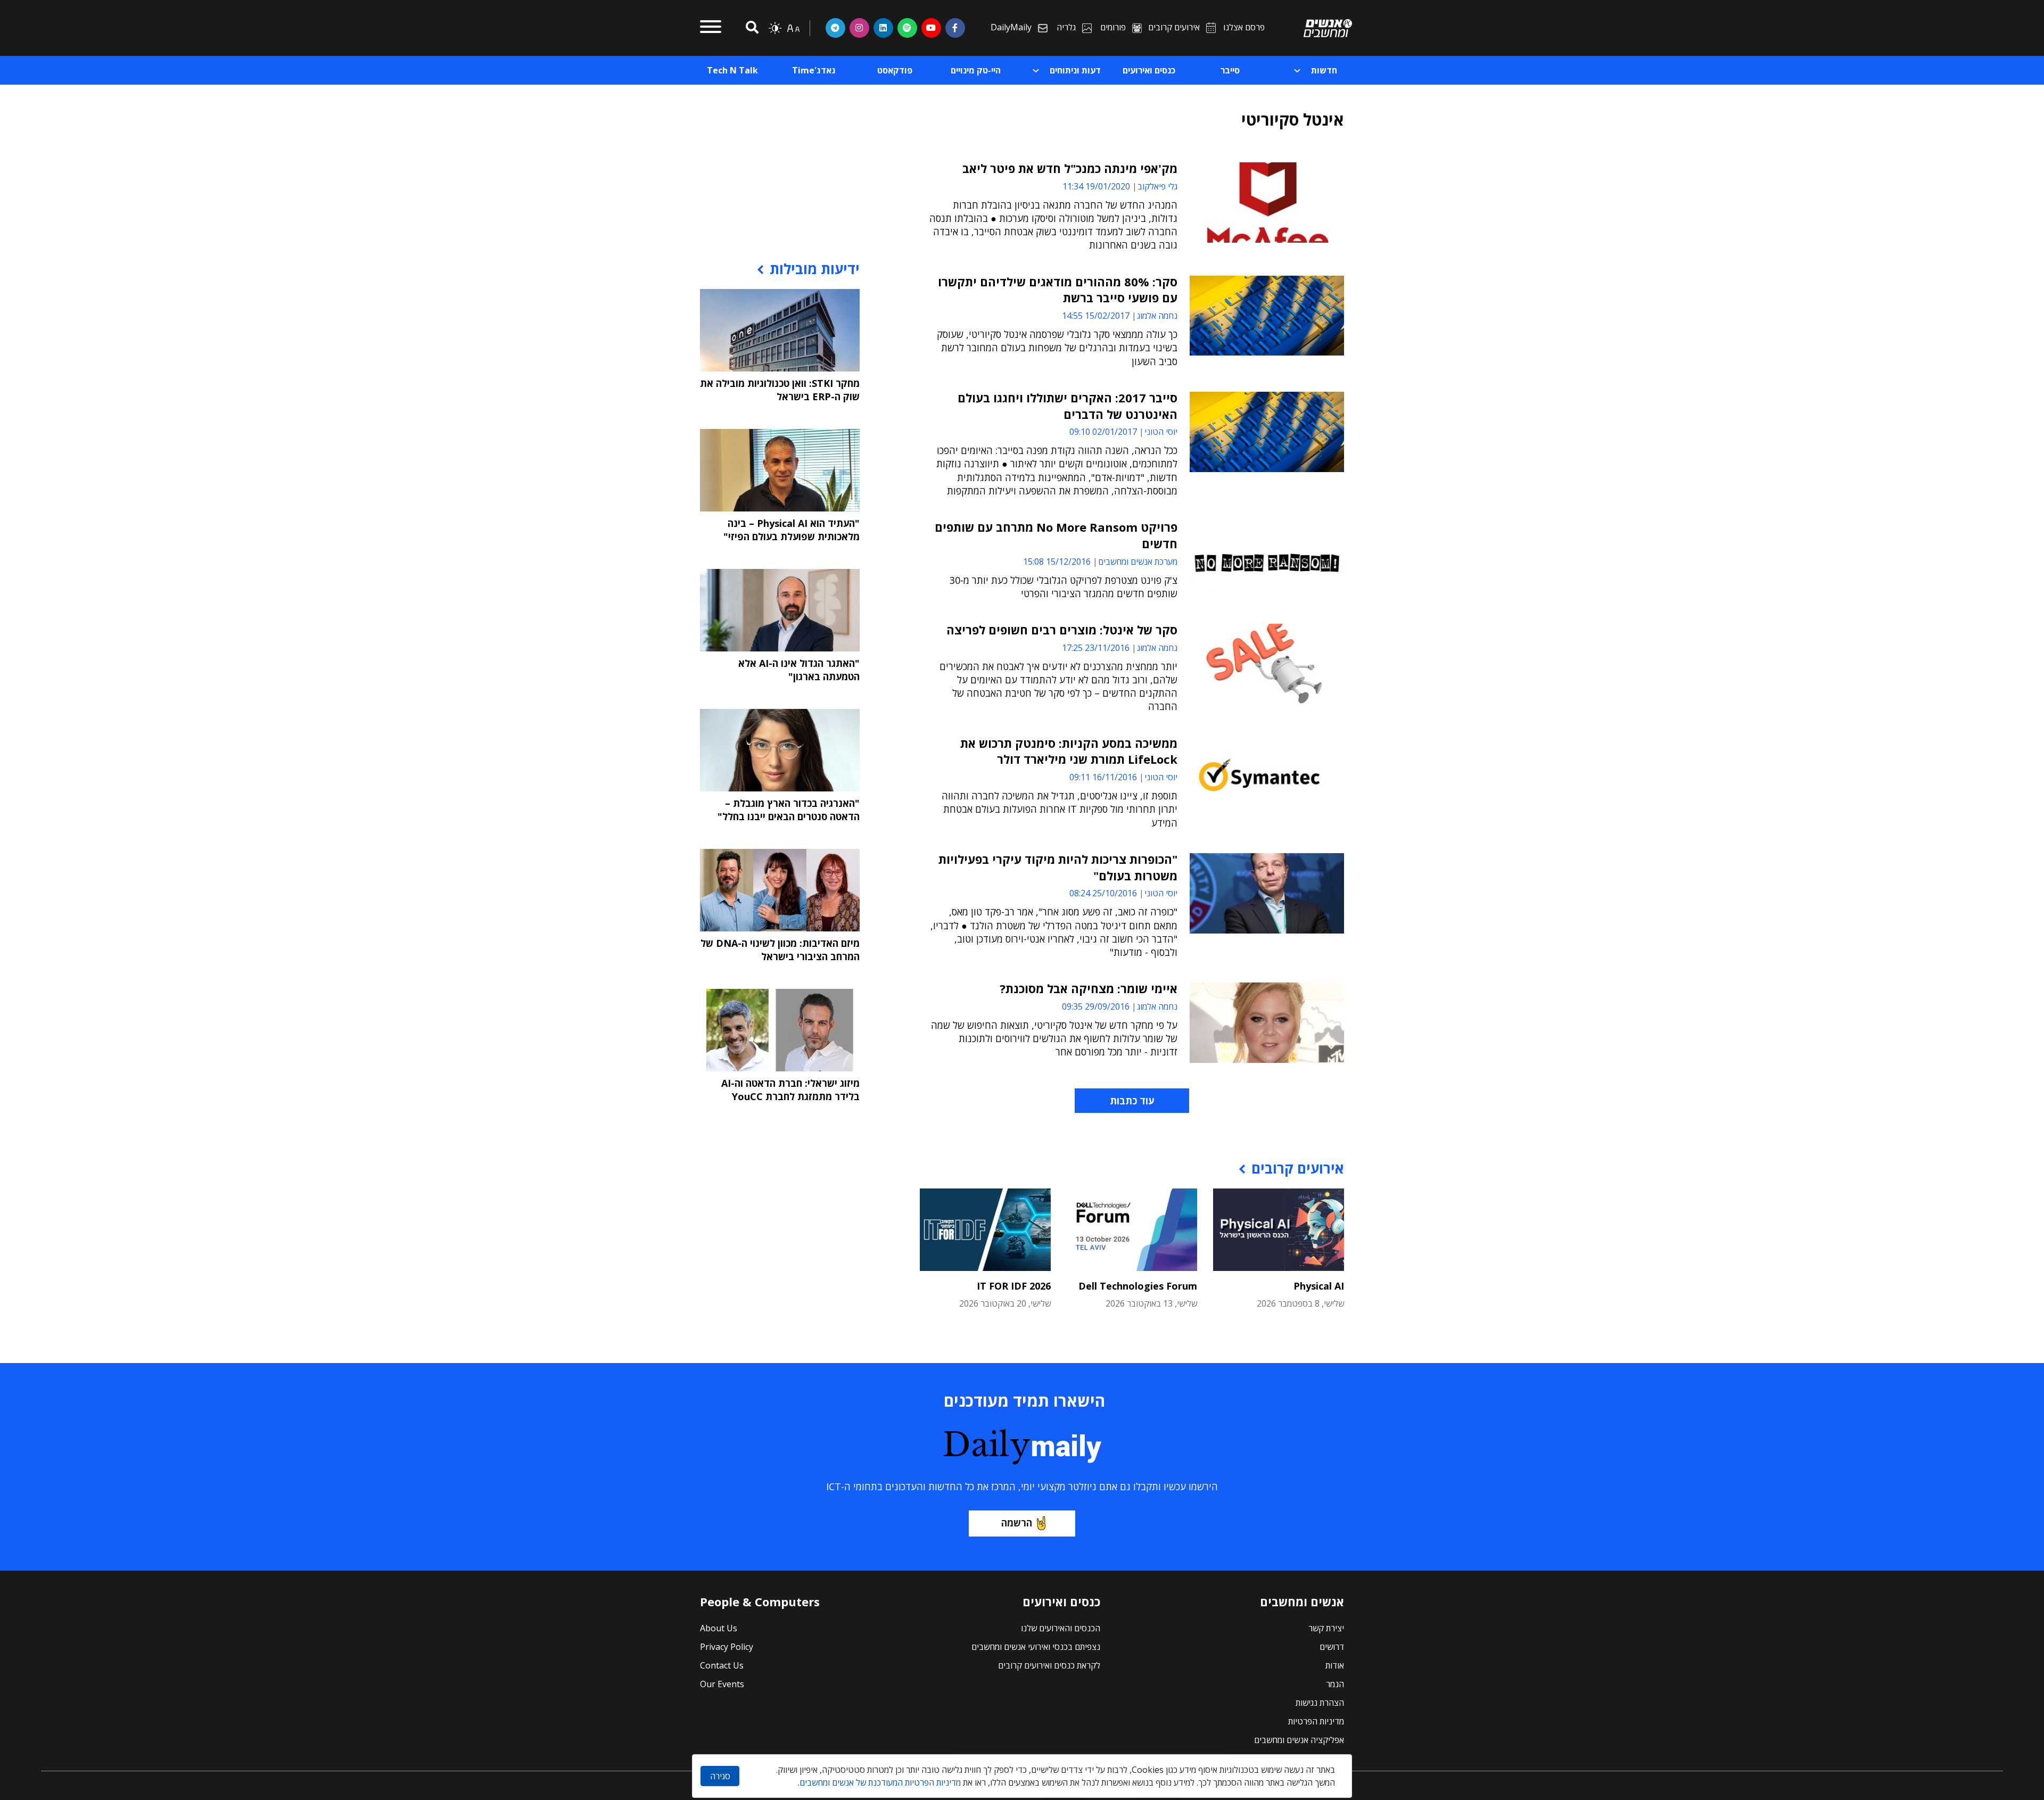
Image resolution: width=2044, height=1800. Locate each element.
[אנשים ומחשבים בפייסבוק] (955, 28)
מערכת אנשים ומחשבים (1138, 562)
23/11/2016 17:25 (1096, 648)
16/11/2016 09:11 (1103, 777)
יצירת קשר (1326, 1628)
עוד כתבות (1132, 1101)
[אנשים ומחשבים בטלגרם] (835, 28)
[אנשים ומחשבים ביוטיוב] (931, 28)
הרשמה (1017, 1523)
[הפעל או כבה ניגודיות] (775, 28)
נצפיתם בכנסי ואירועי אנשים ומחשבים (1036, 1647)
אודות (1335, 1665)
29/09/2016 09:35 (1096, 1006)
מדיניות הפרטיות (1316, 1721)
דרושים (1332, 1647)
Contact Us (722, 1665)
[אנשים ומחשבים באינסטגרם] (859, 28)
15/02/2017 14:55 (1096, 316)
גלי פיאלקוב (1157, 186)
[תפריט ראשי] (711, 28)
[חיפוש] (751, 28)
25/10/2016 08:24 (1103, 893)
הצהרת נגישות (1320, 1703)
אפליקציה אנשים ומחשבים (1299, 1740)
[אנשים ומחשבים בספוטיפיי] (907, 28)
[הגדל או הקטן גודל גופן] (793, 28)
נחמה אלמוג (1157, 316)
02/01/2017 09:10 (1103, 432)
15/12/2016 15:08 (1057, 562)
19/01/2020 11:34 (1096, 186)
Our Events (722, 1684)
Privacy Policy (727, 1647)
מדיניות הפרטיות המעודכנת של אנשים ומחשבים (880, 1782)
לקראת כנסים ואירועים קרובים (1049, 1665)
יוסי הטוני (1161, 432)
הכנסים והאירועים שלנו (1061, 1628)
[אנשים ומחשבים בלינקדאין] (883, 28)
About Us (719, 1628)
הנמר (1335, 1684)
